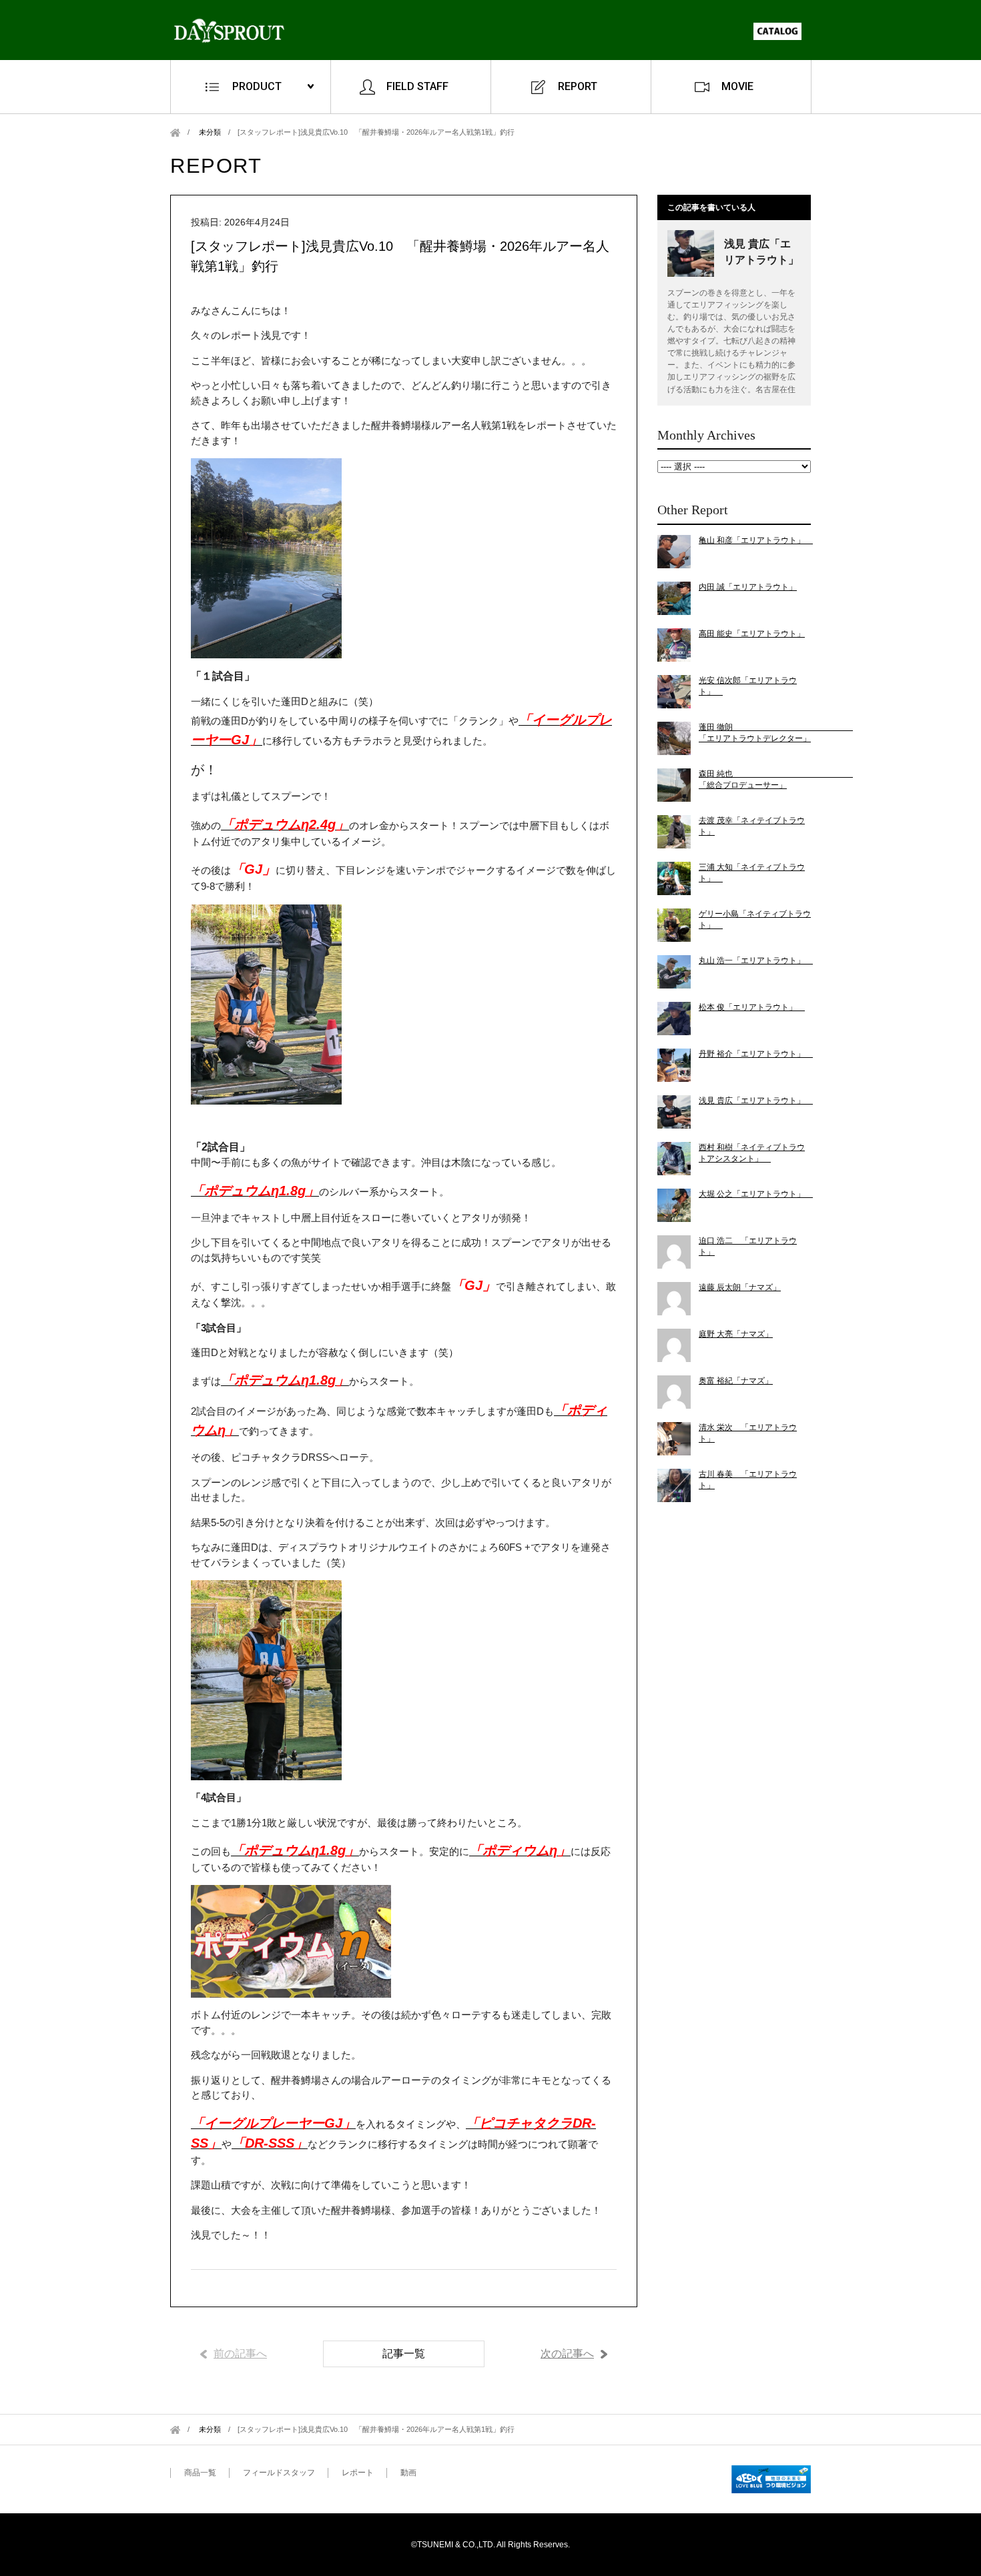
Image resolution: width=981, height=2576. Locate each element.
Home (175, 132)
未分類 (210, 132)
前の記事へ (240, 2354)
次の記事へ (567, 2354)
